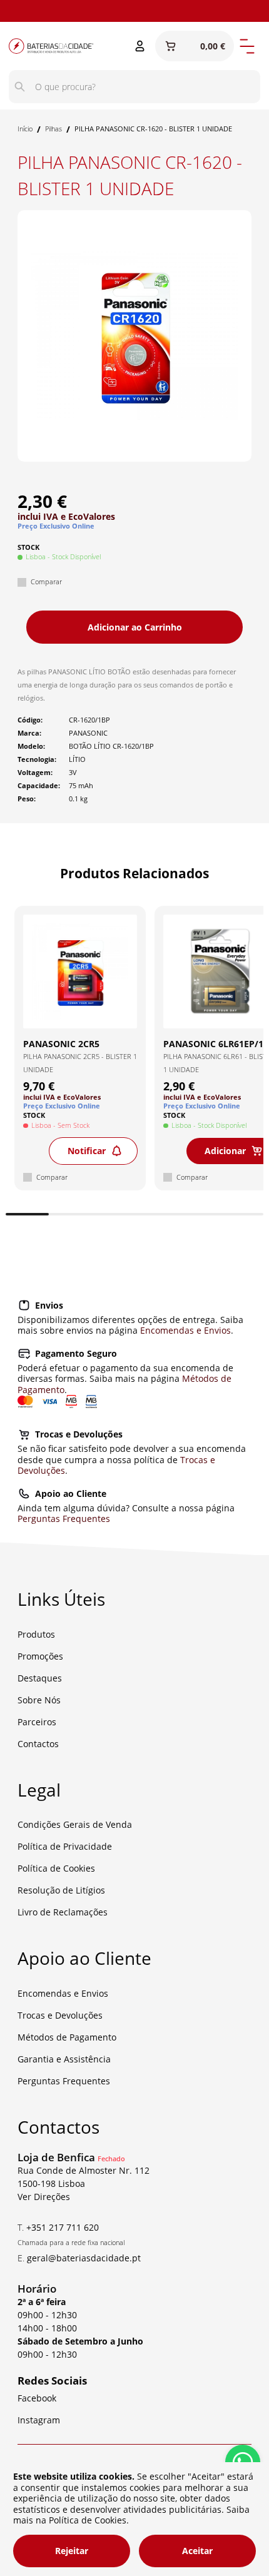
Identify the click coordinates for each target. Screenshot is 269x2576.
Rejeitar (72, 2551)
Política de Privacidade (65, 1846)
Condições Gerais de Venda (75, 1824)
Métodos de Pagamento (67, 2037)
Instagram (82, 11)
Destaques (40, 1678)
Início (25, 129)
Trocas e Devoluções (60, 2015)
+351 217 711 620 (63, 2227)
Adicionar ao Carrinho (135, 627)
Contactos (38, 1744)
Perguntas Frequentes (64, 1519)
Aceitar (197, 2551)
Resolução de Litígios (61, 1890)
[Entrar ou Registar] (140, 46)
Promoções (40, 1656)
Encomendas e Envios (185, 1330)
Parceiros (37, 1722)
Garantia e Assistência (64, 2059)
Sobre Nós (39, 1700)
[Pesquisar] (20, 87)
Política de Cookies (56, 1868)
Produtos (36, 1634)
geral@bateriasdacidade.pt (84, 2258)
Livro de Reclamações (63, 1912)
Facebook (37, 2398)
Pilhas (53, 129)
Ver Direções (44, 2197)
